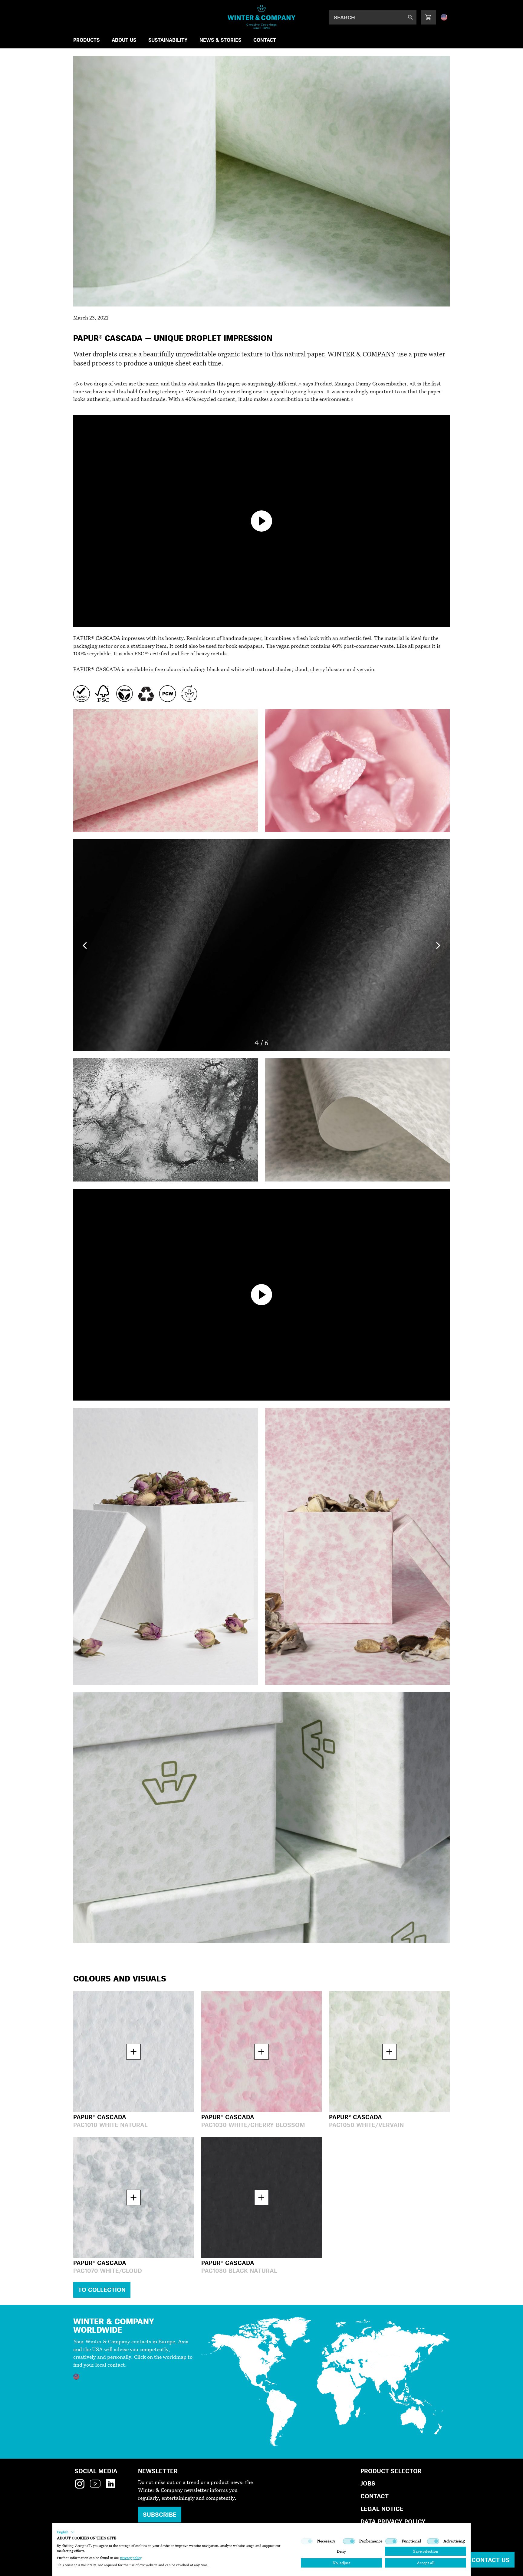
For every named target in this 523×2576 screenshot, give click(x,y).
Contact (375, 2496)
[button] (66, 2532)
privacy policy (131, 2558)
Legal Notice (382, 2509)
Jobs (368, 2483)
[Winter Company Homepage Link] (262, 17)
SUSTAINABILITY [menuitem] (168, 40)
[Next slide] (438, 945)
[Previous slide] (85, 945)
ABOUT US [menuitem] (124, 40)
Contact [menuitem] (265, 40)
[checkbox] (307, 2541)
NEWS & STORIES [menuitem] (220, 40)
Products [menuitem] (86, 40)
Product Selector (391, 2471)
